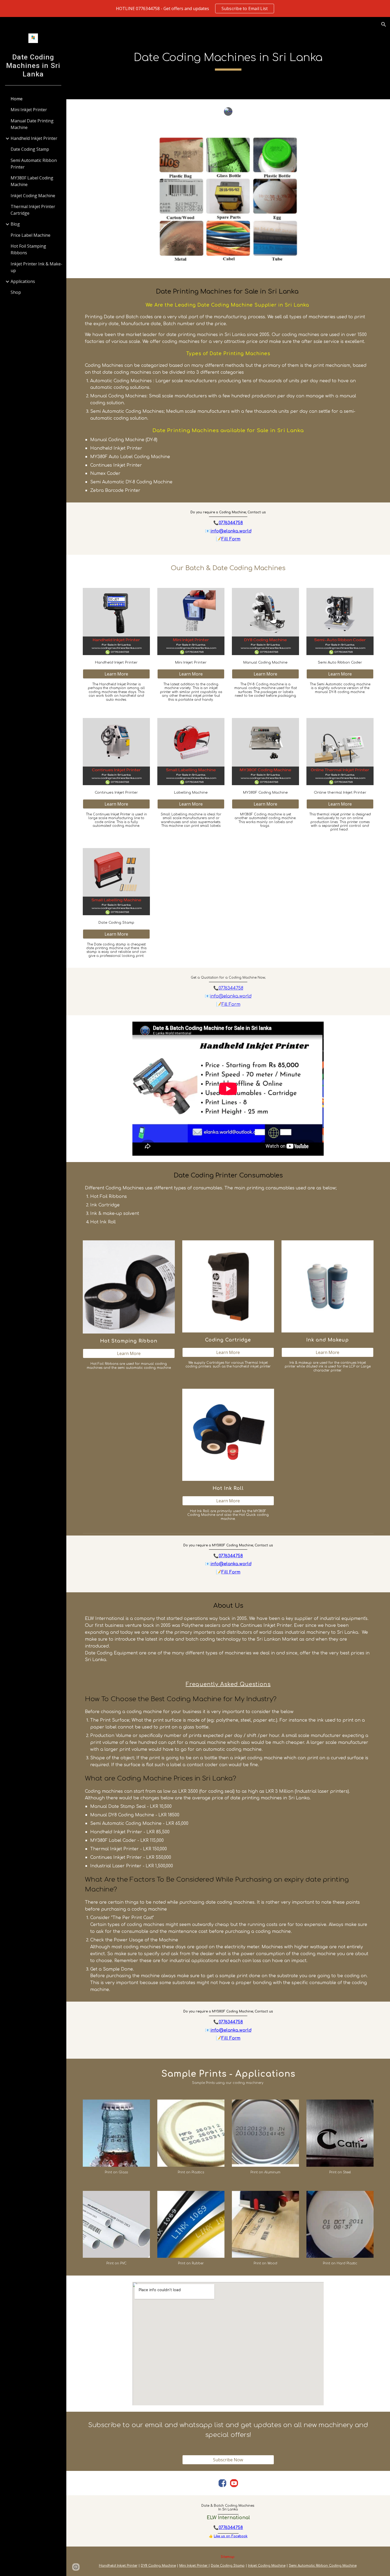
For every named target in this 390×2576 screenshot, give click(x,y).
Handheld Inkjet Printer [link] (34, 138)
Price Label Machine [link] (31, 235)
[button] (384, 24)
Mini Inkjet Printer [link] (29, 110)
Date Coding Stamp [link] (30, 149)
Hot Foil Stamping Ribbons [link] (28, 249)
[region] (195, 8)
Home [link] (17, 99)
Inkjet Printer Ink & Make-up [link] (36, 267)
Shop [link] (16, 292)
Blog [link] (15, 224)
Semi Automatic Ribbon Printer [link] (34, 164)
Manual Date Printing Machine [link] (32, 124)
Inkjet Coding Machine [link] (33, 196)
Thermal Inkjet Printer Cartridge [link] (33, 210)
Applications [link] (23, 281)
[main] (228, 58)
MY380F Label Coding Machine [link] (32, 181)
